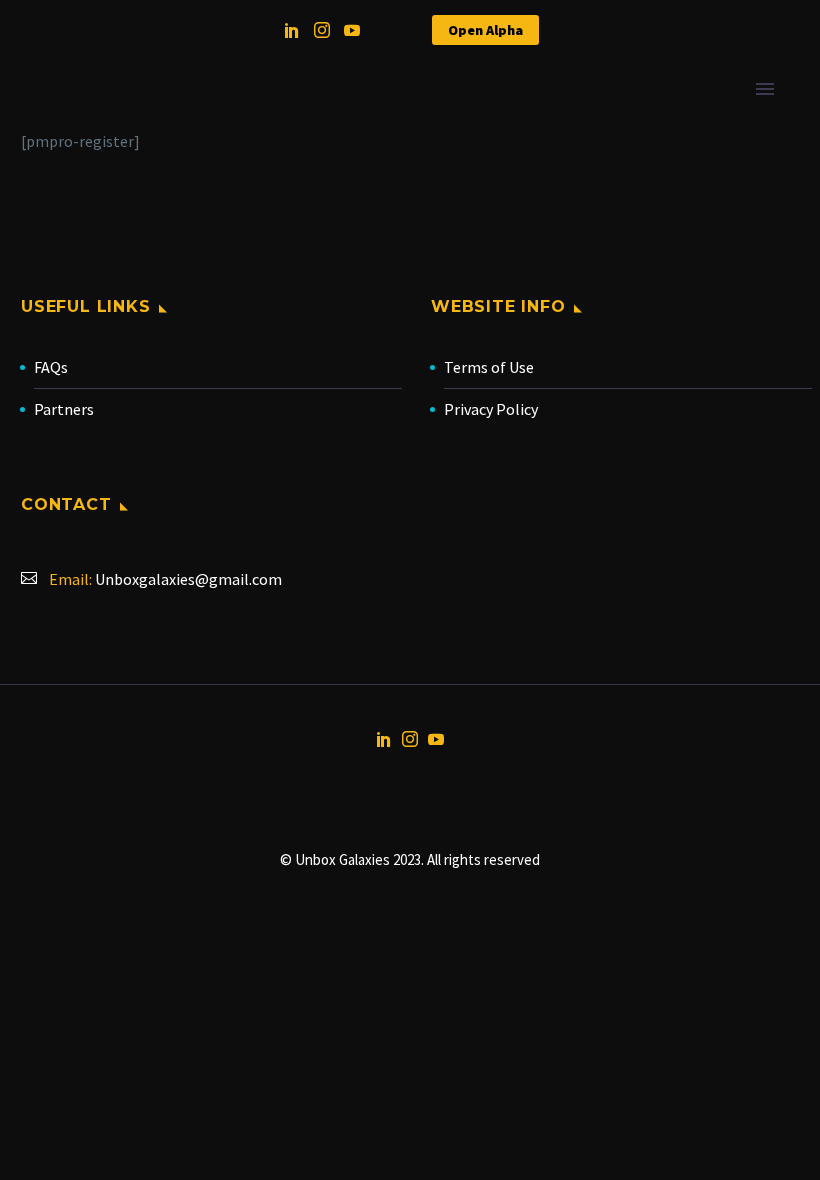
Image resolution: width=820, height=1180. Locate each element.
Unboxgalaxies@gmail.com (188, 579)
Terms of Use (489, 367)
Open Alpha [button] (485, 30)
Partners (64, 409)
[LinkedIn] (292, 30)
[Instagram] (322, 30)
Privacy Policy (491, 409)
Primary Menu (765, 89)
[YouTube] (352, 30)
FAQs (51, 367)
